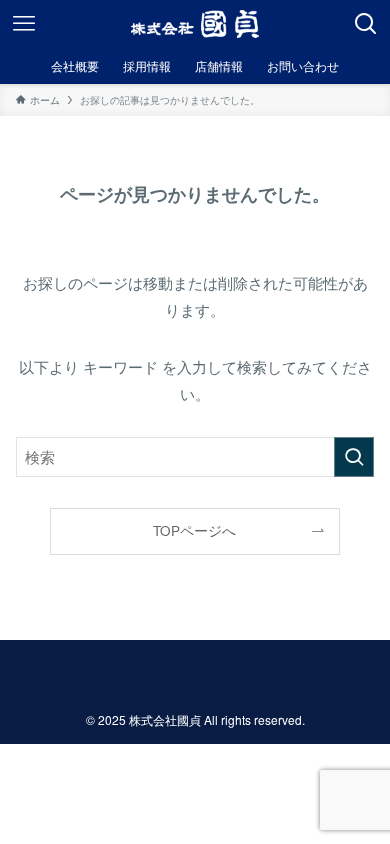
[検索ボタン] (366, 24)
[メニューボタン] (24, 24)
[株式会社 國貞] (195, 24)
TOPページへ (194, 530)
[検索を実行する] (354, 457)
